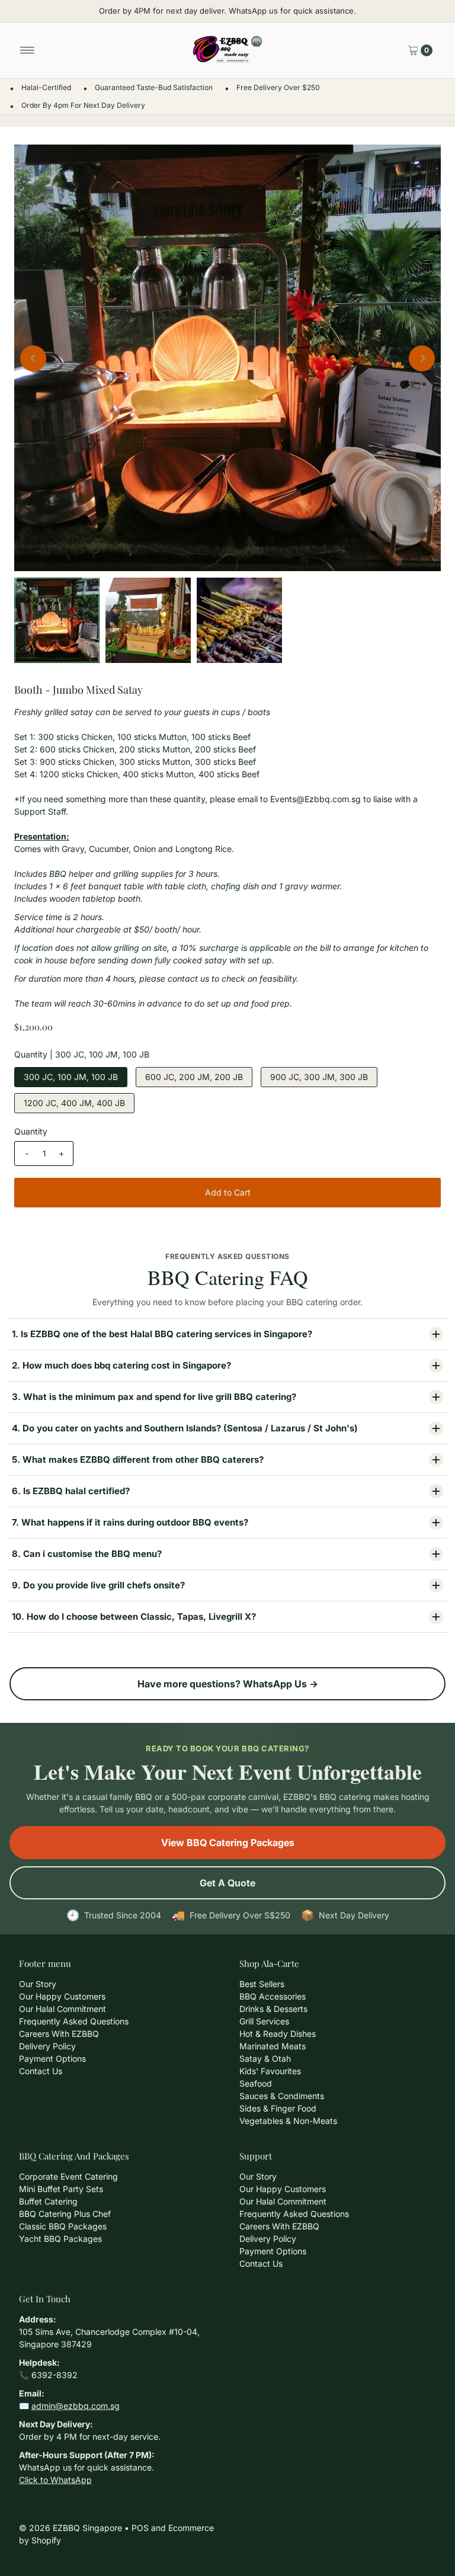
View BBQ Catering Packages (228, 1843)
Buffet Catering (48, 2201)
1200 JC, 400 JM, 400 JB (74, 1103)
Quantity (31, 1131)
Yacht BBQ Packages (60, 2239)
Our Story (38, 1984)
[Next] (422, 358)
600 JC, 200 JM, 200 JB (194, 1077)
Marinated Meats (273, 2046)
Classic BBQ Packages (63, 2226)
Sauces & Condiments (282, 2096)
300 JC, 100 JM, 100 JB (71, 1077)
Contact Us (41, 2071)
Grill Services (264, 2021)
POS (140, 2528)
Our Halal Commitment (63, 2009)
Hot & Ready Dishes (278, 2034)
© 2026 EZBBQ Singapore (71, 2528)
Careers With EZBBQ (59, 2034)
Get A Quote (227, 1883)
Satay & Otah (265, 2058)
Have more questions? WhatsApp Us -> (228, 1684)
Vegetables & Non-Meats (288, 2121)
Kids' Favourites (270, 2071)
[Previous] (33, 358)
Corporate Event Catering (68, 2176)
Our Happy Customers (62, 1996)
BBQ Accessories (273, 1996)
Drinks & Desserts (273, 2009)
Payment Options (52, 2058)
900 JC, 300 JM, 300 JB (319, 1077)
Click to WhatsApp (55, 2480)
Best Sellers (262, 1984)
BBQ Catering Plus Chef (65, 2214)
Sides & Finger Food (278, 2108)
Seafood (256, 2083)
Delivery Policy (47, 2046)
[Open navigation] (28, 50)
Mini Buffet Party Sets (61, 2189)
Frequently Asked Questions (74, 2021)
